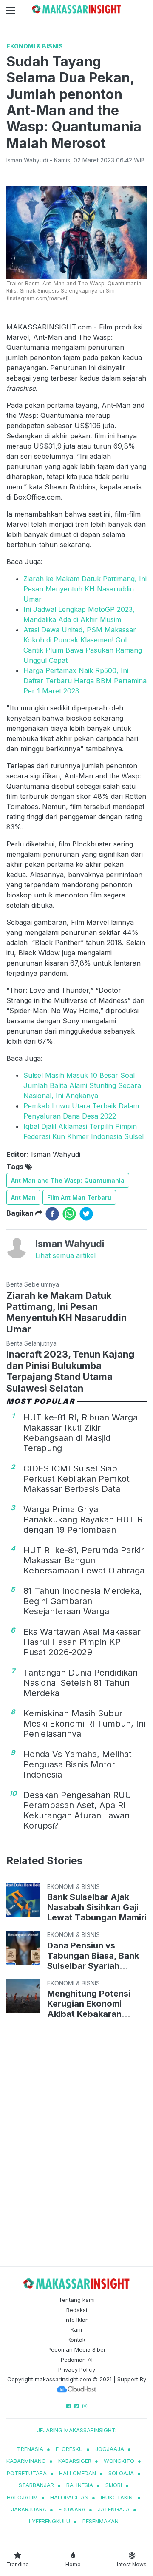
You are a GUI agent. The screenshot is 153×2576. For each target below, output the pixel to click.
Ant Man (23, 1197)
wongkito (119, 2461)
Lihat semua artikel (65, 1255)
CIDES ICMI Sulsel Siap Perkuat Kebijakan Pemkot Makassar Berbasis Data (76, 1479)
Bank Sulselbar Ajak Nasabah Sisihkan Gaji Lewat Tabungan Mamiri (97, 1907)
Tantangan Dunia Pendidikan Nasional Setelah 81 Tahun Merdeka (81, 1683)
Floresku (69, 2449)
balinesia (80, 2485)
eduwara (72, 2509)
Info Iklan (77, 2320)
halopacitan (69, 2497)
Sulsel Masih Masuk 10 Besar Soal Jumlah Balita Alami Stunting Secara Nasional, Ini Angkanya (82, 1085)
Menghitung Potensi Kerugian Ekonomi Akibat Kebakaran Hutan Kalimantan (89, 2004)
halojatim (22, 2497)
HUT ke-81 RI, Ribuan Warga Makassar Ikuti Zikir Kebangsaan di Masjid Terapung (81, 1433)
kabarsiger (75, 2461)
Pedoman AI (77, 2360)
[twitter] (86, 1214)
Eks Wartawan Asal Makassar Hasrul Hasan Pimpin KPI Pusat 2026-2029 (82, 1642)
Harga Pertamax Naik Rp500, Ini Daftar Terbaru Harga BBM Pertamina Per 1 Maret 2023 (85, 681)
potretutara (27, 2473)
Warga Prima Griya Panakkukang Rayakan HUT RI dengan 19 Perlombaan (84, 1519)
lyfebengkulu (50, 2521)
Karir (77, 2329)
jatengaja (114, 2509)
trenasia (30, 2449)
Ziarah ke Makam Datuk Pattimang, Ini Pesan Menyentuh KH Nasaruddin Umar (85, 589)
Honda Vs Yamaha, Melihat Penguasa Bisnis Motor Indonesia (78, 1764)
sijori (114, 2485)
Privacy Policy (77, 2369)
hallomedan (78, 2473)
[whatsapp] (69, 1214)
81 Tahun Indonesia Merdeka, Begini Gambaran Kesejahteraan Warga (83, 1601)
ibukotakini (117, 2497)
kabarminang (26, 2461)
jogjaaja (110, 2449)
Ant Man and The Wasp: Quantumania (68, 1180)
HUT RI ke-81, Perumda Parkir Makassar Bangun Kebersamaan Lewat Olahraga (84, 1560)
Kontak (76, 2340)
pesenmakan (101, 2521)
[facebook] (52, 1214)
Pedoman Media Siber (77, 2349)
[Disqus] (76, 2144)
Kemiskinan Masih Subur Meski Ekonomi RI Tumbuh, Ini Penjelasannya (84, 1724)
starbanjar (36, 2485)
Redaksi (77, 2310)
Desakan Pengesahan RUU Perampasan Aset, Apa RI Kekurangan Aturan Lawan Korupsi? (77, 1810)
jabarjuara (29, 2509)
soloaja (121, 2473)
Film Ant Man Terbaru (79, 1197)
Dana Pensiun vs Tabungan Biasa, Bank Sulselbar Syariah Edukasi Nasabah (93, 1956)
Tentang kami (77, 2300)
